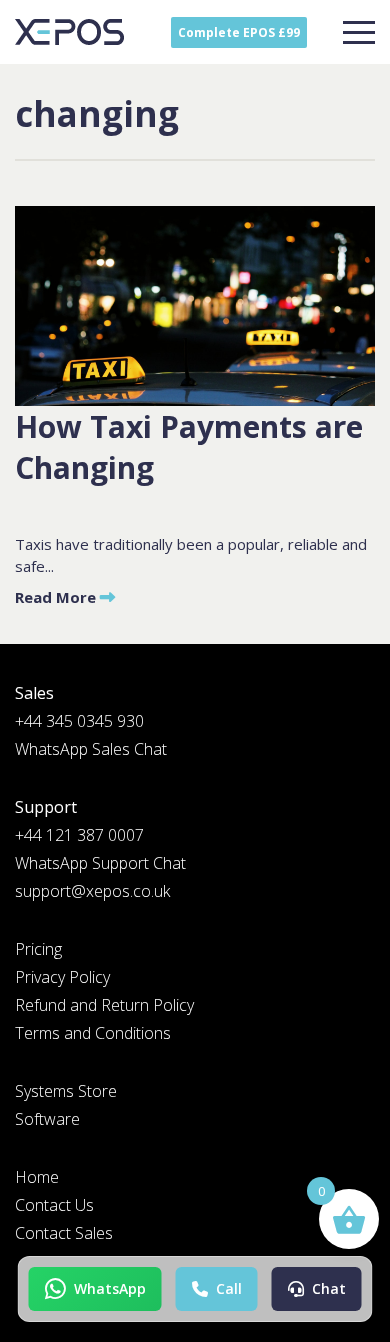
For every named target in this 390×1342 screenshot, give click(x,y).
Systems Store (66, 1091)
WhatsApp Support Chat (100, 863)
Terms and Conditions (93, 1033)
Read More (57, 597)
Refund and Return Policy (104, 1005)
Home (37, 1177)
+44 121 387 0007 (79, 835)
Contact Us (54, 1205)
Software (47, 1119)
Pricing (38, 949)
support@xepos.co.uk (92, 891)
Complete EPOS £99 (239, 32)
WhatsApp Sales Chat (91, 749)
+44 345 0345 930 (79, 721)
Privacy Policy (62, 977)
